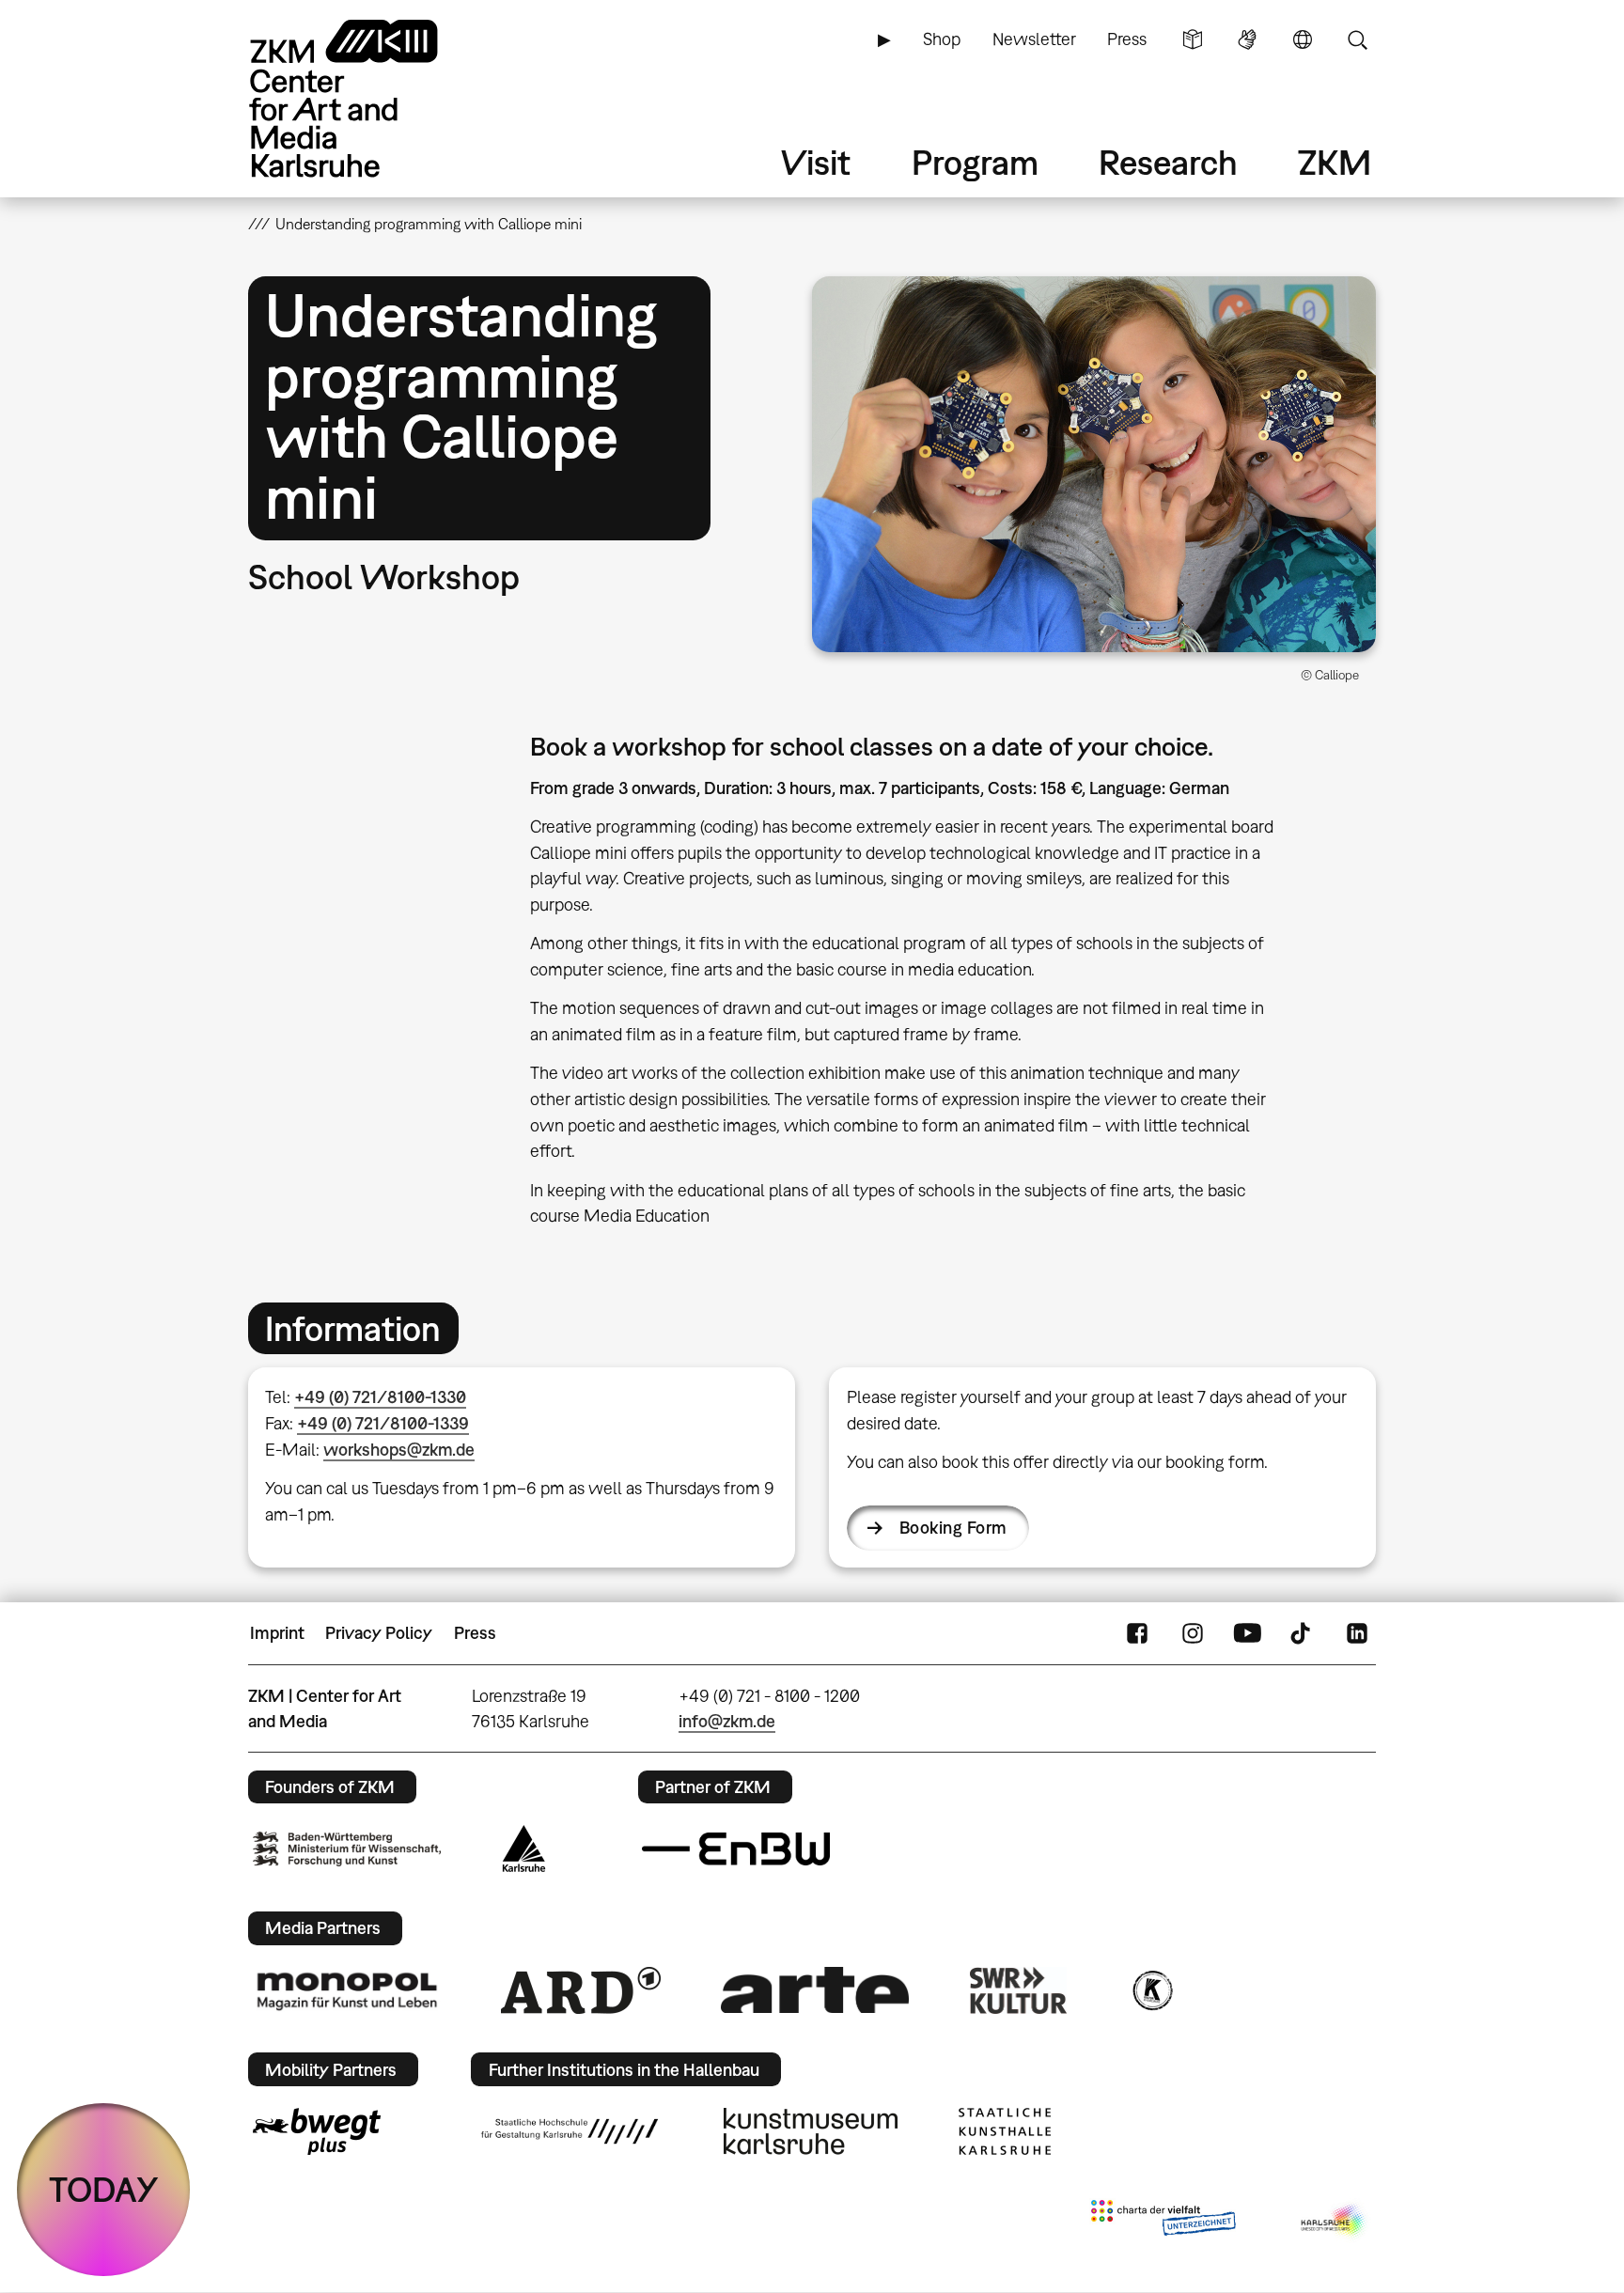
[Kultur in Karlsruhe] (1151, 1990)
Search (1357, 39)
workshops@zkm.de (399, 1450)
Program (975, 162)
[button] (1094, 464)
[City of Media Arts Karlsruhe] (1335, 2222)
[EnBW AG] (736, 1849)
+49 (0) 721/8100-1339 (383, 1423)
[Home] (370, 98)
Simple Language (1193, 39)
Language (1303, 39)
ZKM (1335, 162)
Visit (816, 162)
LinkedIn (1357, 1633)
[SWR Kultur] (1019, 1990)
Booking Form (953, 1528)
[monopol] (347, 1990)
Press (1127, 39)
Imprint (277, 1633)
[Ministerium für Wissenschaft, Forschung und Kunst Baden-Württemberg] (347, 1849)
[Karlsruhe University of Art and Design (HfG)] (570, 2131)
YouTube (1247, 1633)
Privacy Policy (379, 1633)
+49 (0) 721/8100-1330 (380, 1397)
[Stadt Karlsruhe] (524, 1848)
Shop (942, 39)
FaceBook (1137, 1633)
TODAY (104, 2189)
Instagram (1193, 1633)
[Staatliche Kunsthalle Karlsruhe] (1005, 2131)
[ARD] (581, 1990)
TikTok (1303, 1633)
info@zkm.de (727, 1721)
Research (1168, 162)
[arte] (815, 1990)
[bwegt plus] (317, 2131)
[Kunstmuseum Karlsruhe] (811, 2131)
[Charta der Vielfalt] (1163, 2222)
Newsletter (1034, 39)
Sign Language (1247, 39)
